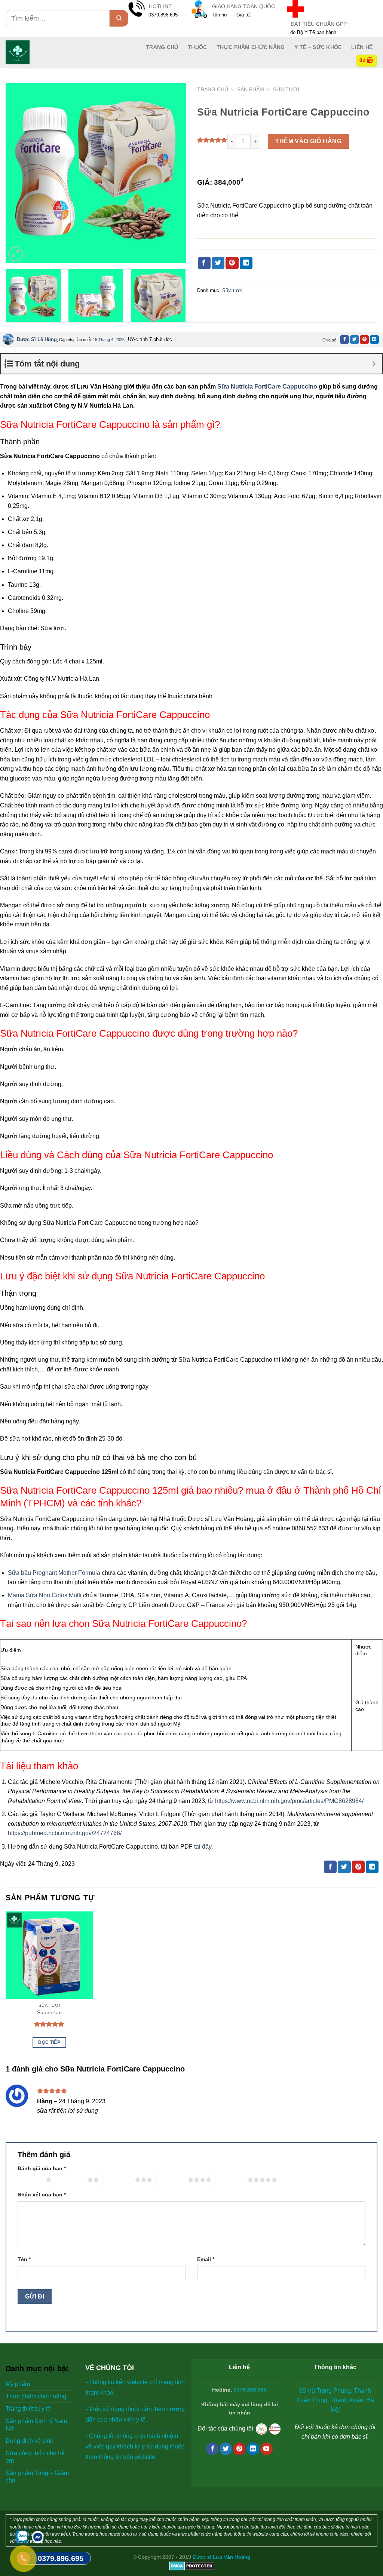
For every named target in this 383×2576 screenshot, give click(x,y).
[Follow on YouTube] (266, 2449)
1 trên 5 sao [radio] (30, 2180)
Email (206, 2259)
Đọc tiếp (49, 2042)
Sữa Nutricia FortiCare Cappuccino (267, 387)
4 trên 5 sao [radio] (172, 2180)
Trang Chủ (162, 47)
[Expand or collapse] (374, 364)
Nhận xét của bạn (42, 2195)
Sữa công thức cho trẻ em (35, 2457)
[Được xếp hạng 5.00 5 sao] (49, 2024)
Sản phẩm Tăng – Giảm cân (37, 2477)
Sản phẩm (251, 90)
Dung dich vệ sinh (30, 2441)
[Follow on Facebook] (212, 2449)
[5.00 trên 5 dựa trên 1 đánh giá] (212, 140)
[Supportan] (49, 1955)
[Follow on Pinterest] (240, 2449)
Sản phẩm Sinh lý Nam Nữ (36, 2425)
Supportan (49, 2012)
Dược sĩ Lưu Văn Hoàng (221, 2557)
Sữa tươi (286, 90)
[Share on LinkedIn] (246, 263)
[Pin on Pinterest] (232, 263)
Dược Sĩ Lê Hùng (37, 339)
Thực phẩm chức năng (251, 47)
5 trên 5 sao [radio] (231, 2180)
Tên (24, 2259)
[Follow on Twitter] (226, 2449)
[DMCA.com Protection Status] (192, 2566)
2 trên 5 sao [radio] (71, 2180)
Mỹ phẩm (18, 2384)
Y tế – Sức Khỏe (318, 47)
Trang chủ (213, 90)
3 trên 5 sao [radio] (119, 2180)
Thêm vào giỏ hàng (308, 141)
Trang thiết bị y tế (28, 2409)
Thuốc (197, 47)
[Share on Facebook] (204, 263)
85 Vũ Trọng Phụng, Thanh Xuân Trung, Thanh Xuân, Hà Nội (335, 2400)
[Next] (173, 173)
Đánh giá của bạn (42, 2168)
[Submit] (119, 18)
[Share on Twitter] (218, 263)
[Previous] (19, 173)
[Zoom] (16, 254)
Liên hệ (362, 47)
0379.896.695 (250, 2390)
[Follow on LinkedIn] (253, 2449)
